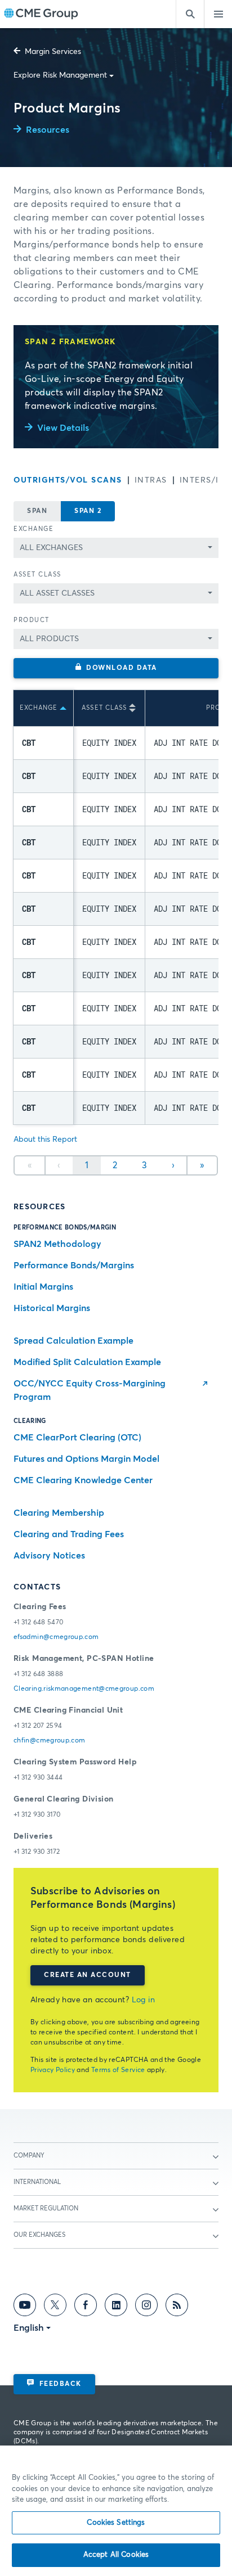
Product (32, 620)
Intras (151, 480)
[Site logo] (41, 14)
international (37, 2182)
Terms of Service (118, 2070)
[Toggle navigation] (218, 14)
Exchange (34, 529)
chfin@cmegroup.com (49, 1741)
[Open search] (190, 14)
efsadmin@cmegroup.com (56, 1637)
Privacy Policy (53, 2070)
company (29, 2156)
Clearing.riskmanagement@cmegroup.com (84, 1689)
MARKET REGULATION (46, 2208)
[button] (116, 668)
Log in (144, 2000)
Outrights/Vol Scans (68, 480)
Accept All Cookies (116, 2555)
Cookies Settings (116, 2523)
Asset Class (37, 575)
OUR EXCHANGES (39, 2235)
